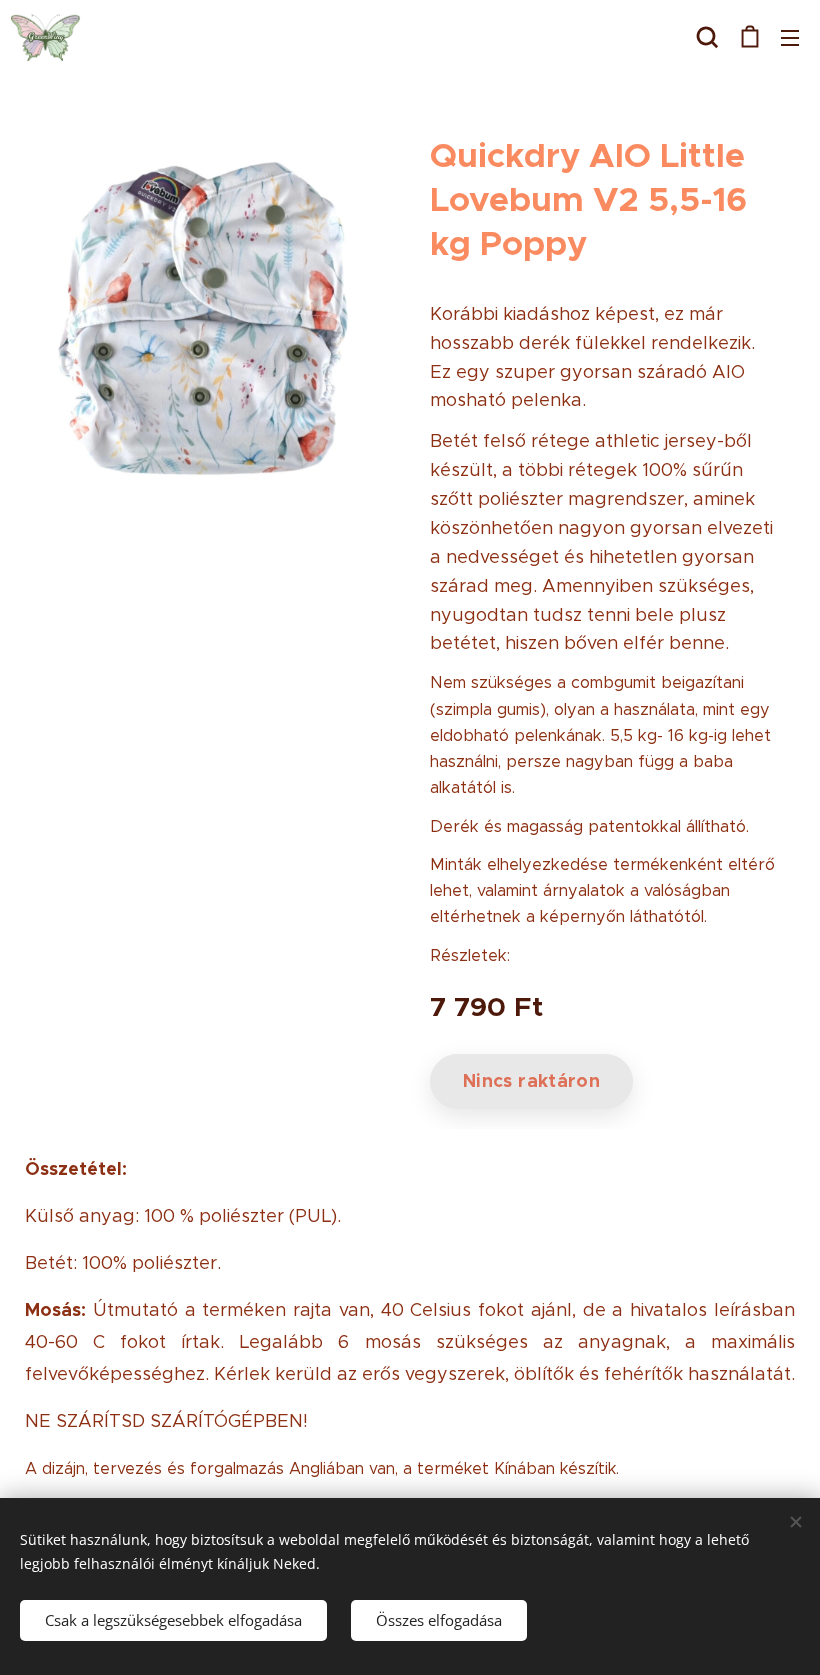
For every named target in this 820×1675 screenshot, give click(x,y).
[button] (707, 37)
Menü (790, 37)
